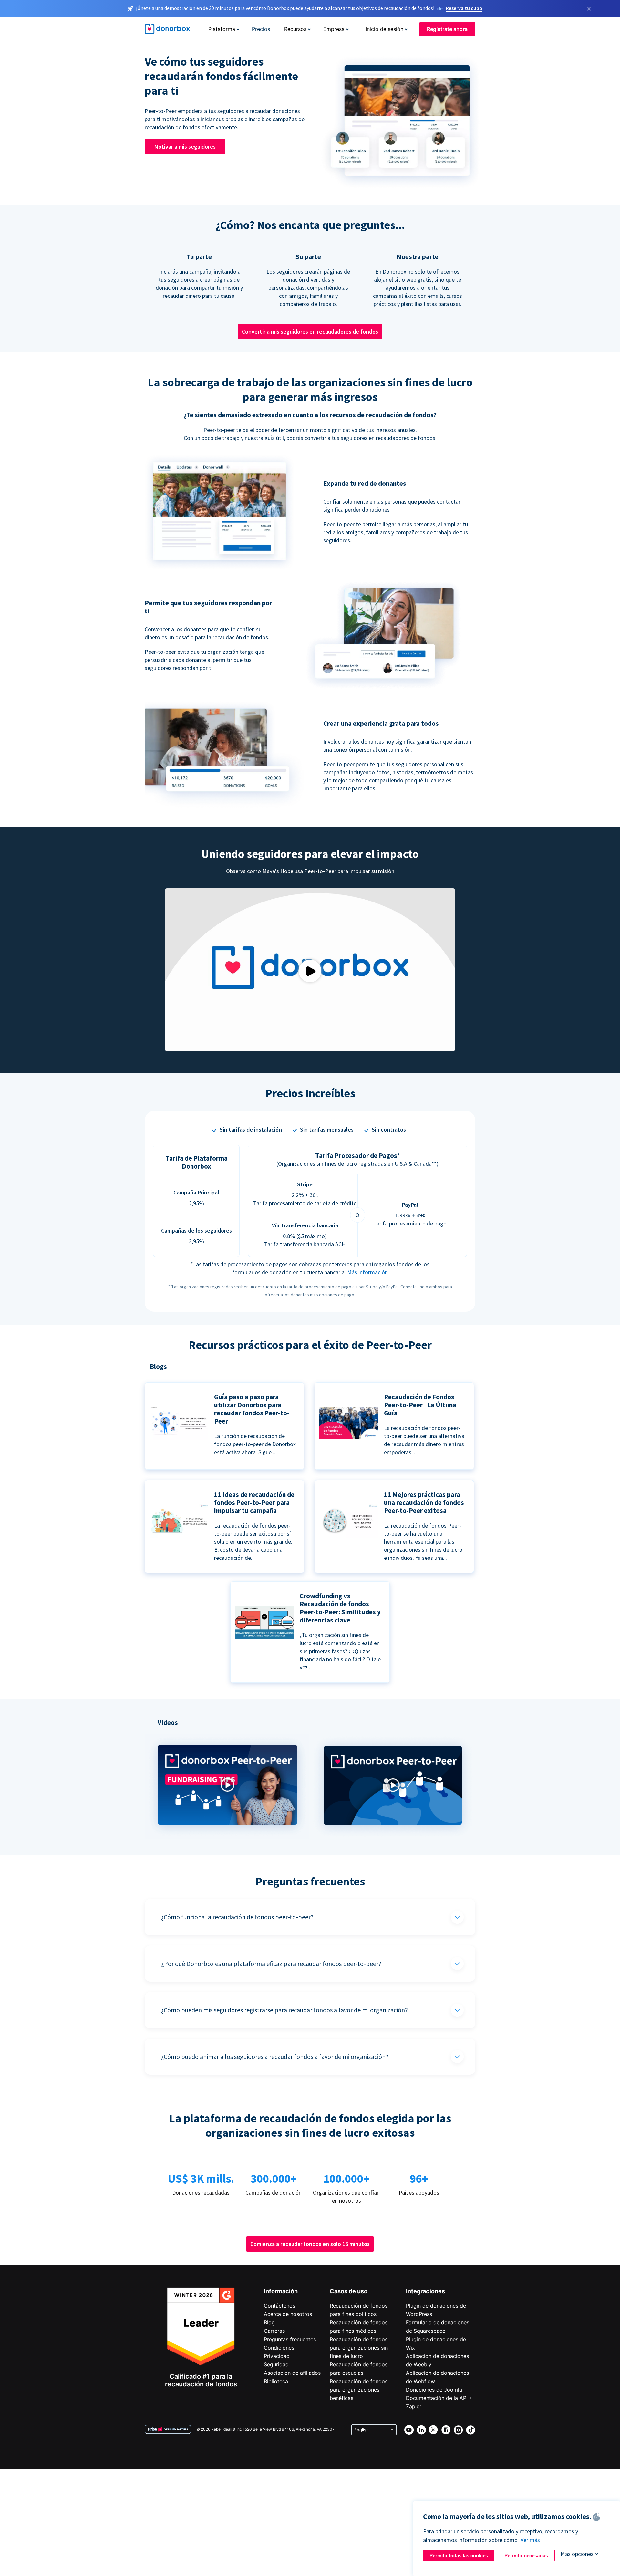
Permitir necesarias (526, 2555)
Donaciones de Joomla (434, 2390)
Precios (261, 29)
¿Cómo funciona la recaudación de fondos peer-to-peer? (237, 1917)
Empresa (334, 29)
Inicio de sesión (384, 29)
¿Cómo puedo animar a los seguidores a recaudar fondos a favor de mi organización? (275, 2056)
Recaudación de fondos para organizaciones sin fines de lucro (359, 2348)
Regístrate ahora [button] (447, 29)
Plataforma (222, 29)
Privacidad (277, 2356)
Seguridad (276, 2364)
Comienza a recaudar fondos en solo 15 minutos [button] (310, 2244)
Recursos (295, 29)
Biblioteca (276, 2381)
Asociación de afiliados (292, 2373)
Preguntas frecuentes (290, 2339)
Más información (367, 1272)
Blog (269, 2322)
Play (310, 971)
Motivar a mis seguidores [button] (185, 146)
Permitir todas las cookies (459, 2555)
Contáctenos (279, 2306)
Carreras (274, 2331)
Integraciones (425, 2291)
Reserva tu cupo (464, 8)
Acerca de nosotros (288, 2314)
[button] (227, 1836)
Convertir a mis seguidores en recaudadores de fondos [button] (310, 332)
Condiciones (279, 2348)
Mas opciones (577, 2554)
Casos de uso (349, 2291)
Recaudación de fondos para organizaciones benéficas (359, 2390)
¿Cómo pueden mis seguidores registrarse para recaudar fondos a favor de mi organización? (284, 2010)
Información (281, 2291)
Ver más (530, 2540)
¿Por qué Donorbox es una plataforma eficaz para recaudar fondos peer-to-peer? (271, 1963)
